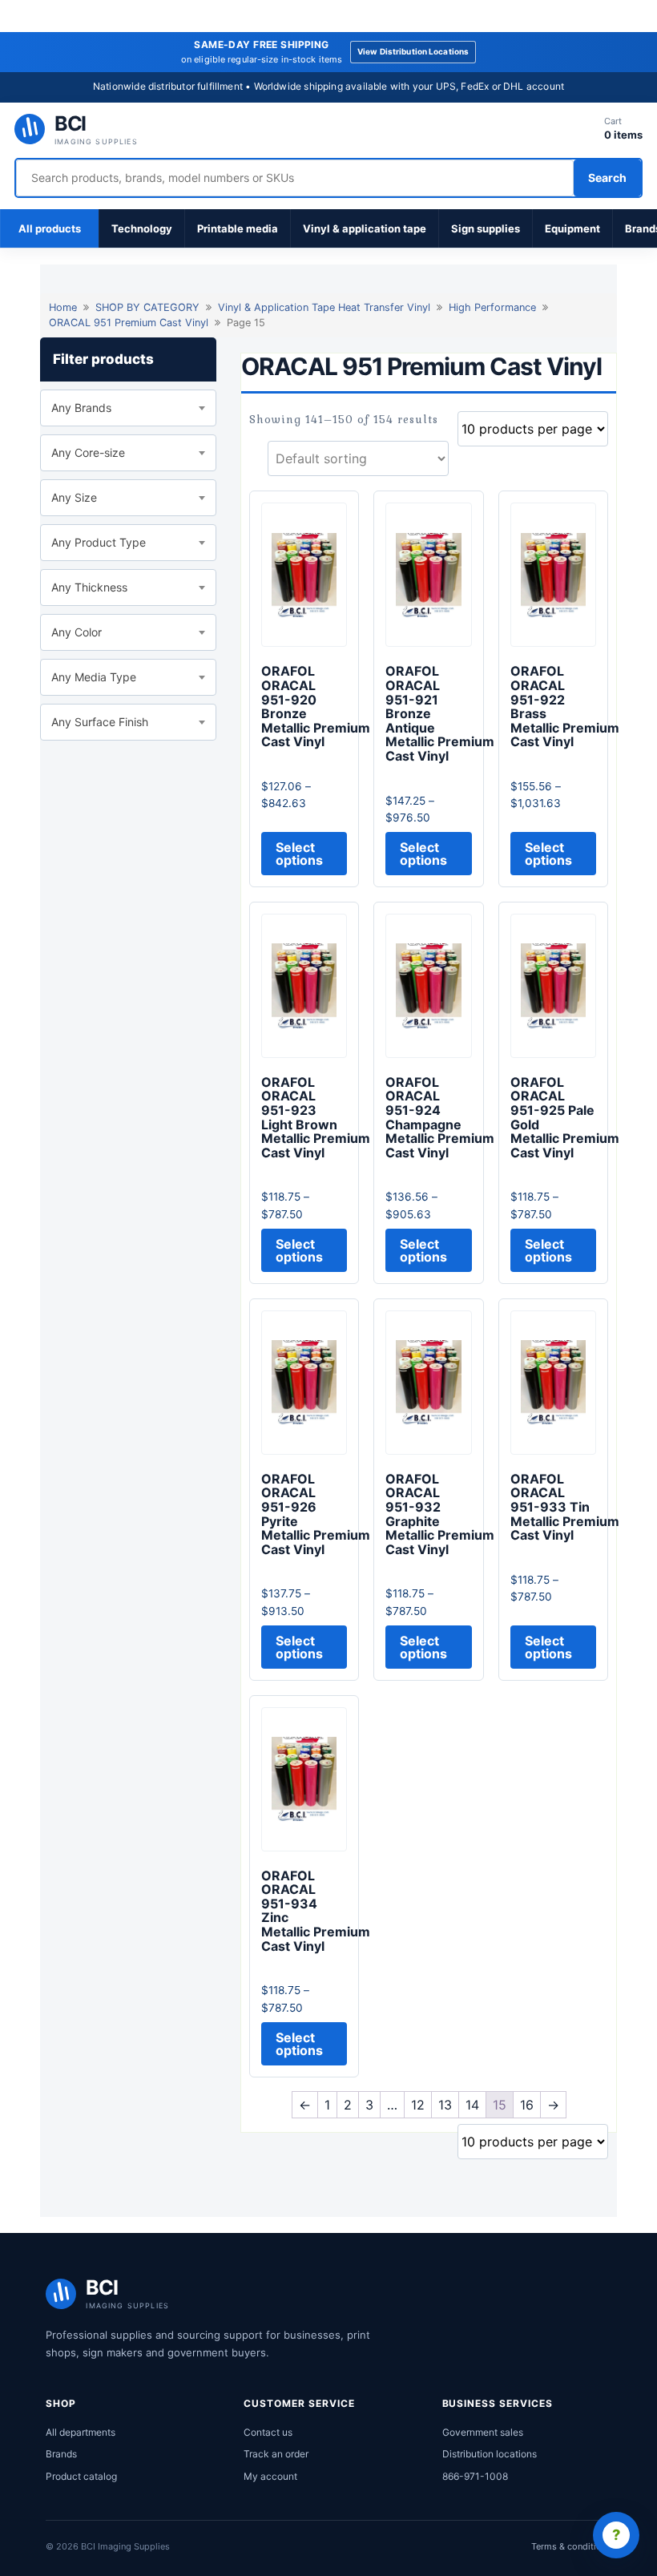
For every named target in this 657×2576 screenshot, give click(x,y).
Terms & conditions (571, 2546)
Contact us (268, 2432)
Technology (142, 228)
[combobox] (128, 408)
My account (270, 2476)
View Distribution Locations (413, 51)
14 (472, 2105)
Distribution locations (490, 2454)
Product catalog (81, 2476)
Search (607, 178)
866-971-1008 (475, 2476)
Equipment (572, 228)
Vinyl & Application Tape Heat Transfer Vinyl (324, 307)
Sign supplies (486, 228)
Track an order (276, 2454)
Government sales (483, 2432)
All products (50, 228)
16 (527, 2105)
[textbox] (128, 408)
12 (418, 2105)
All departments (81, 2432)
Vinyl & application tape (365, 228)
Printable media (238, 228)
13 (445, 2105)
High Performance (492, 307)
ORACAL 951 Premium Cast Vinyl (129, 323)
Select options (299, 854)
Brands (61, 2454)
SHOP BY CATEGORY (147, 307)
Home (63, 307)
